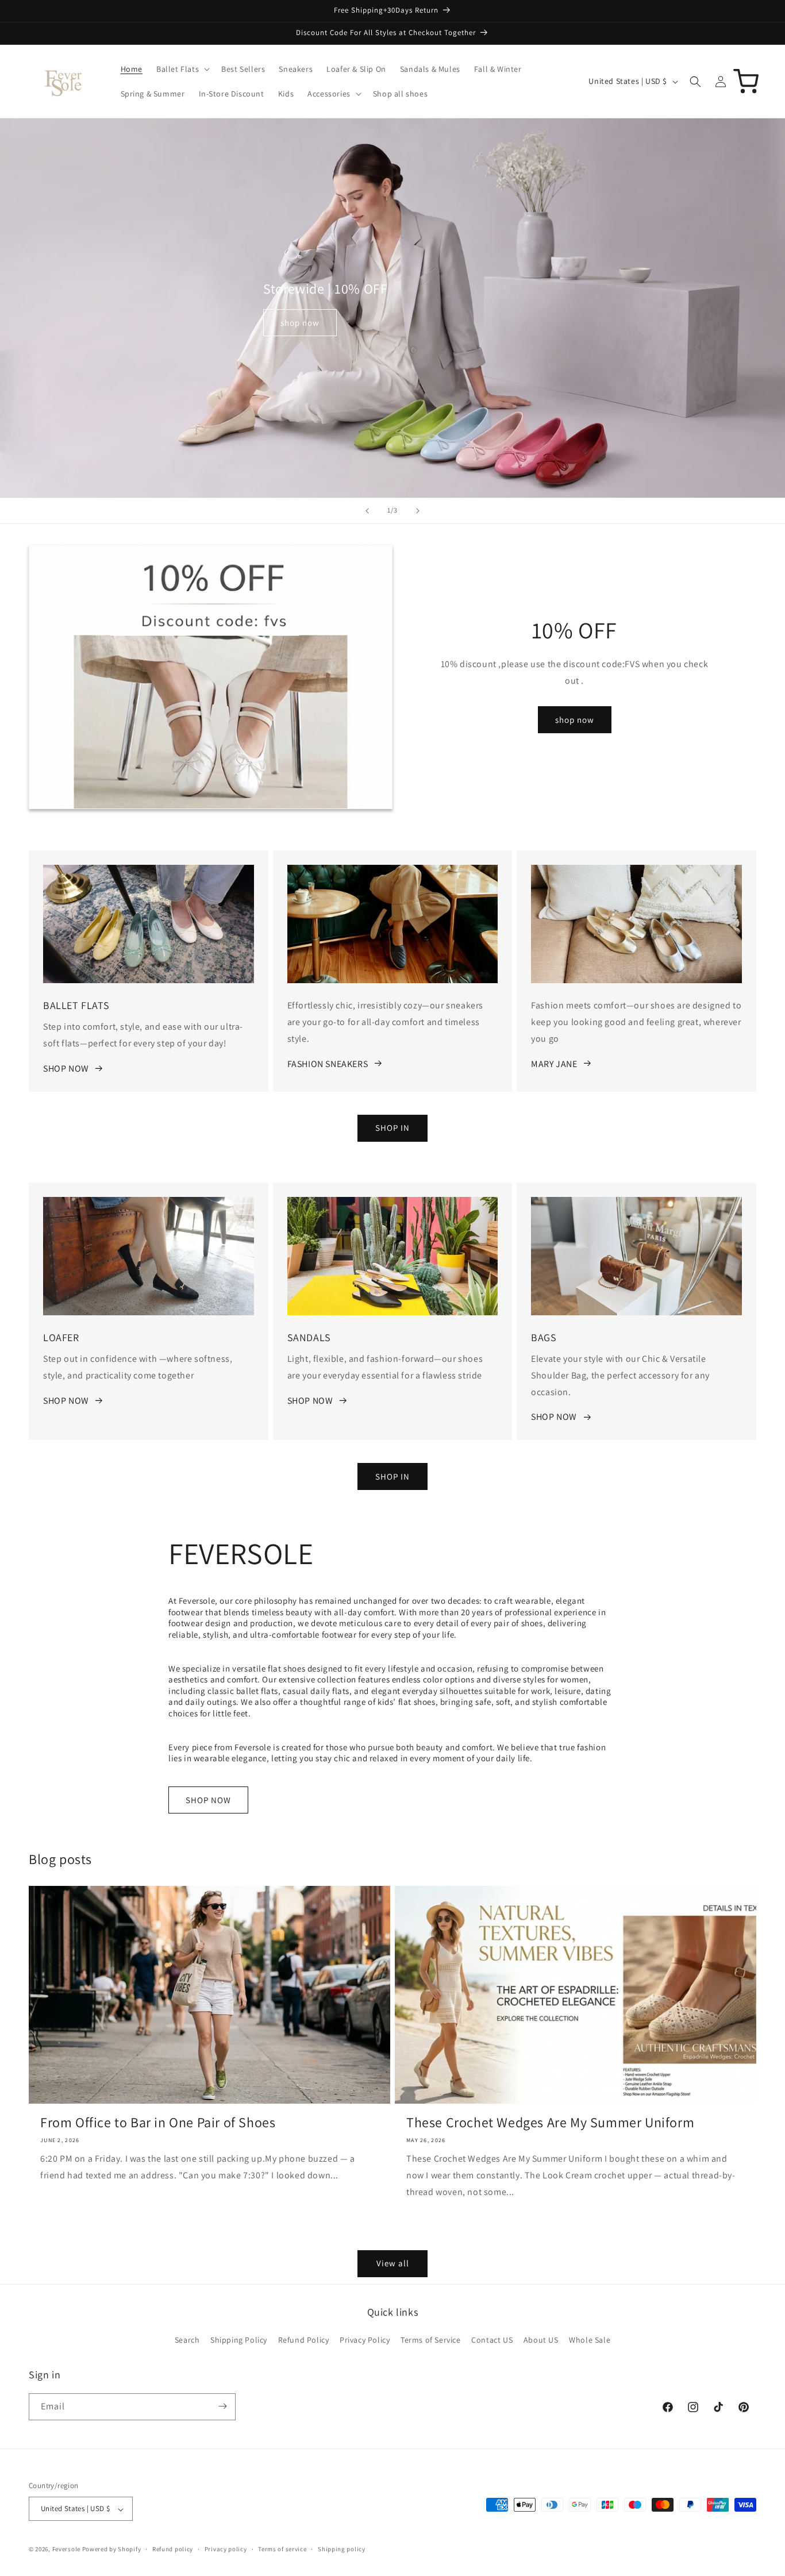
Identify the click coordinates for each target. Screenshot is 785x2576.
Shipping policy (342, 2549)
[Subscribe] (222, 2406)
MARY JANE (554, 1063)
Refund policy (173, 2549)
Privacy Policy (365, 2340)
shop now (300, 323)
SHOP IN (392, 1128)
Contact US (492, 2340)
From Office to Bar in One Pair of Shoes (158, 2122)
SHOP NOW (66, 1068)
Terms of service (282, 2549)
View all (393, 2264)
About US (541, 2340)
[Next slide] (418, 511)
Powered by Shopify (112, 2550)
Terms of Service (431, 2340)
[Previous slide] (367, 511)
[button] (182, 69)
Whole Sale (590, 2340)
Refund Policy (304, 2340)
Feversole (66, 2550)
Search (187, 2340)
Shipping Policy (239, 2340)
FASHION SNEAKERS (328, 1063)
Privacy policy (226, 2549)
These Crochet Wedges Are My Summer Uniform (550, 2122)
